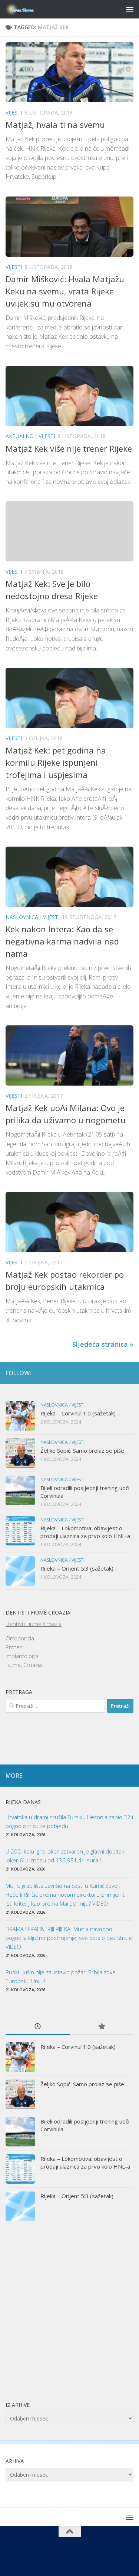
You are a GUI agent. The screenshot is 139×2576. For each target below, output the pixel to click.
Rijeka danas (23, 1802)
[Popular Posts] (102, 2027)
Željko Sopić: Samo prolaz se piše (82, 1451)
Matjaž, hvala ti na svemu (55, 124)
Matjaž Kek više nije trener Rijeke (69, 448)
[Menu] (130, 9)
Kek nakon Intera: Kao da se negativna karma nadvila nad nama (62, 941)
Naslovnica (22, 917)
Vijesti (14, 112)
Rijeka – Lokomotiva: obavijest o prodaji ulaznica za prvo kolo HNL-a (85, 1532)
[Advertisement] (69, 2313)
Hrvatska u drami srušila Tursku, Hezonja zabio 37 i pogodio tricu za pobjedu (69, 1821)
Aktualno (20, 436)
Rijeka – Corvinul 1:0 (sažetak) (78, 1413)
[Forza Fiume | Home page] (26, 9)
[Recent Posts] (38, 2027)
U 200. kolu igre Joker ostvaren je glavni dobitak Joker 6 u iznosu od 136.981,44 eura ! (65, 1856)
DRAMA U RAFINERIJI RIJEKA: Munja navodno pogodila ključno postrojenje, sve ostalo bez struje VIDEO (69, 1938)
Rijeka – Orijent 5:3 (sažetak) (77, 1568)
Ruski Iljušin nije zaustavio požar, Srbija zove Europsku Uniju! (61, 1977)
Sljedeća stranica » (103, 1344)
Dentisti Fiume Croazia (34, 1624)
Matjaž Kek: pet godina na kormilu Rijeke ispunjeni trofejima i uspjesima (56, 762)
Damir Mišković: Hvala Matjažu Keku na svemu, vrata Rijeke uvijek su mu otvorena (65, 291)
